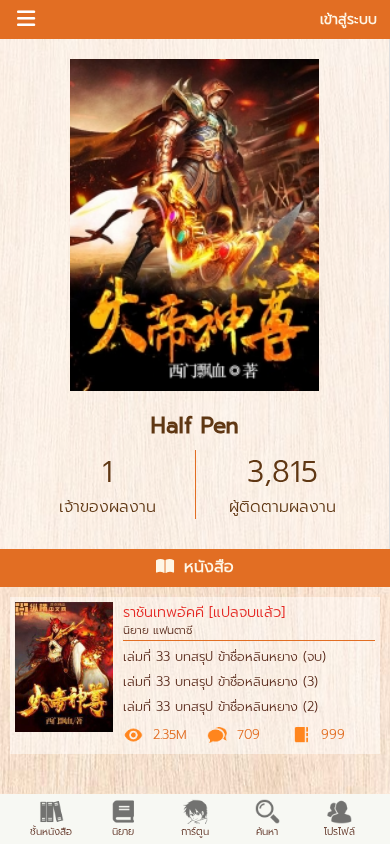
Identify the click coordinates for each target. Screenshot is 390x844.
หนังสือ (209, 567)
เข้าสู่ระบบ (348, 19)
